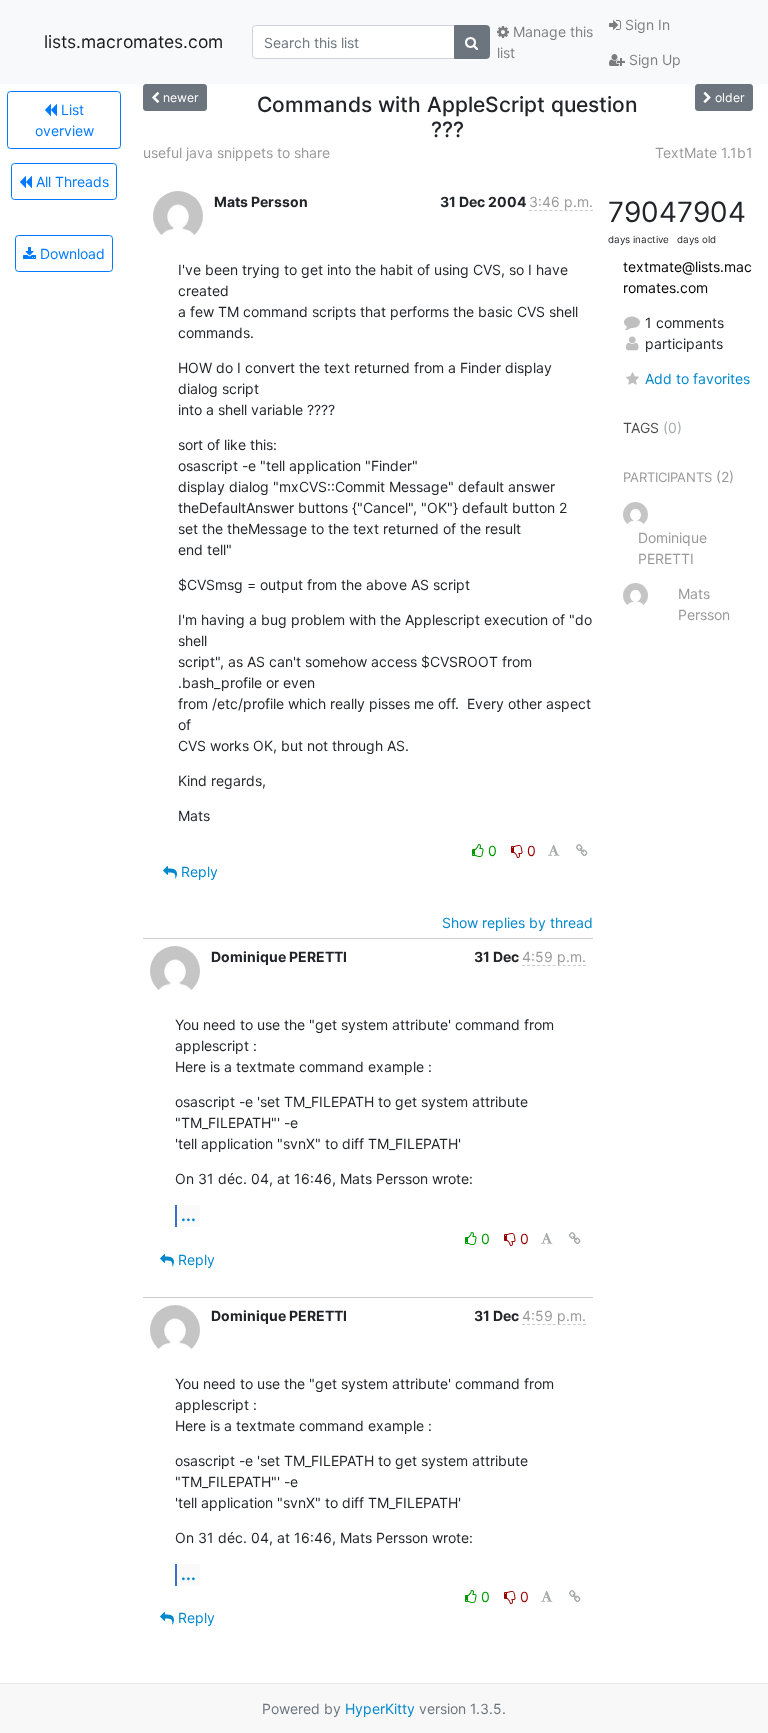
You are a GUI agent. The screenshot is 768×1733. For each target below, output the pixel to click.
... (188, 1215)
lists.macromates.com (133, 41)
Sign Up (653, 59)
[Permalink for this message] (582, 850)
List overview (64, 120)
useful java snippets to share (236, 152)
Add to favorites (697, 378)
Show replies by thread (517, 922)
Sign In (645, 24)
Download (70, 253)
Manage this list (545, 42)
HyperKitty (380, 1708)
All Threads (70, 181)
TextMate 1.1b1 (704, 152)
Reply (197, 871)
